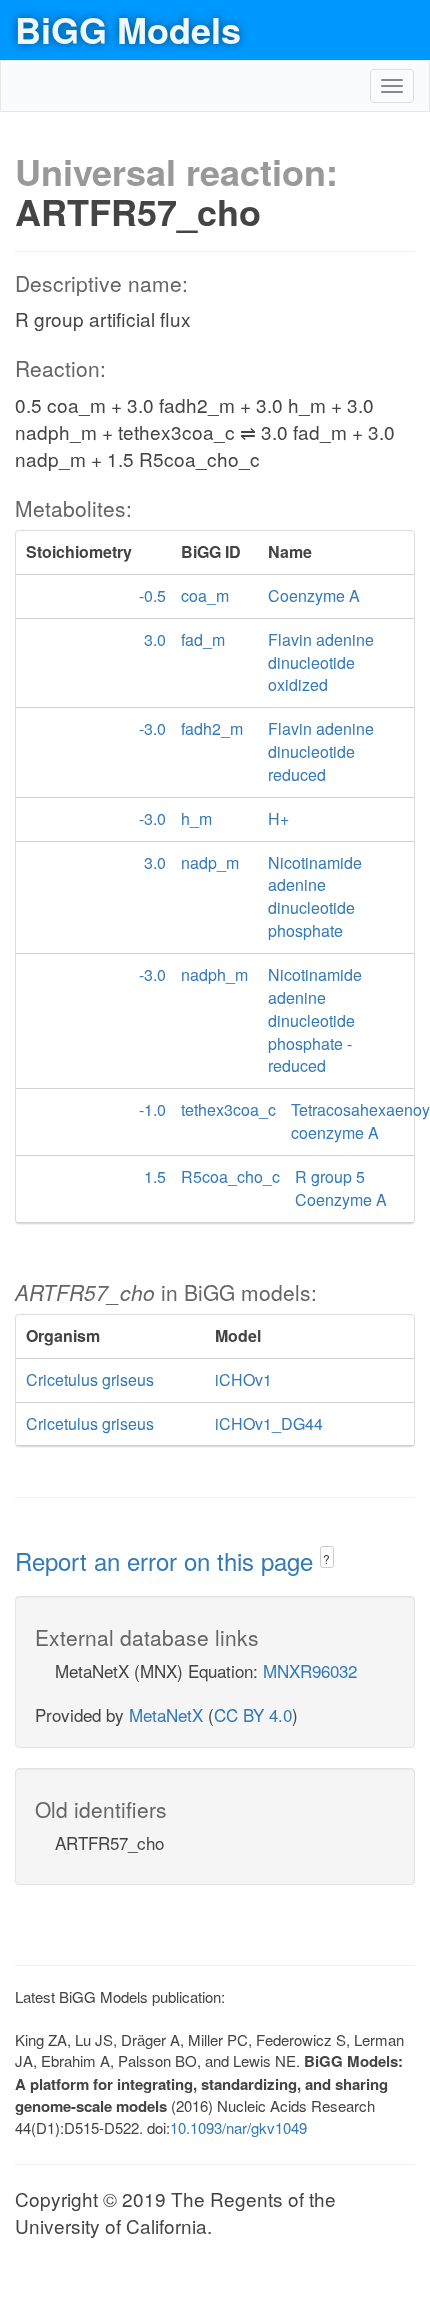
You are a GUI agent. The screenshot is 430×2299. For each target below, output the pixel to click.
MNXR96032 (310, 1670)
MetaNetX (166, 1714)
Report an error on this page (167, 1560)
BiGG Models (128, 29)
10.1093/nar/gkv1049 (238, 2127)
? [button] (326, 1558)
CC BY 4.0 (253, 1714)
